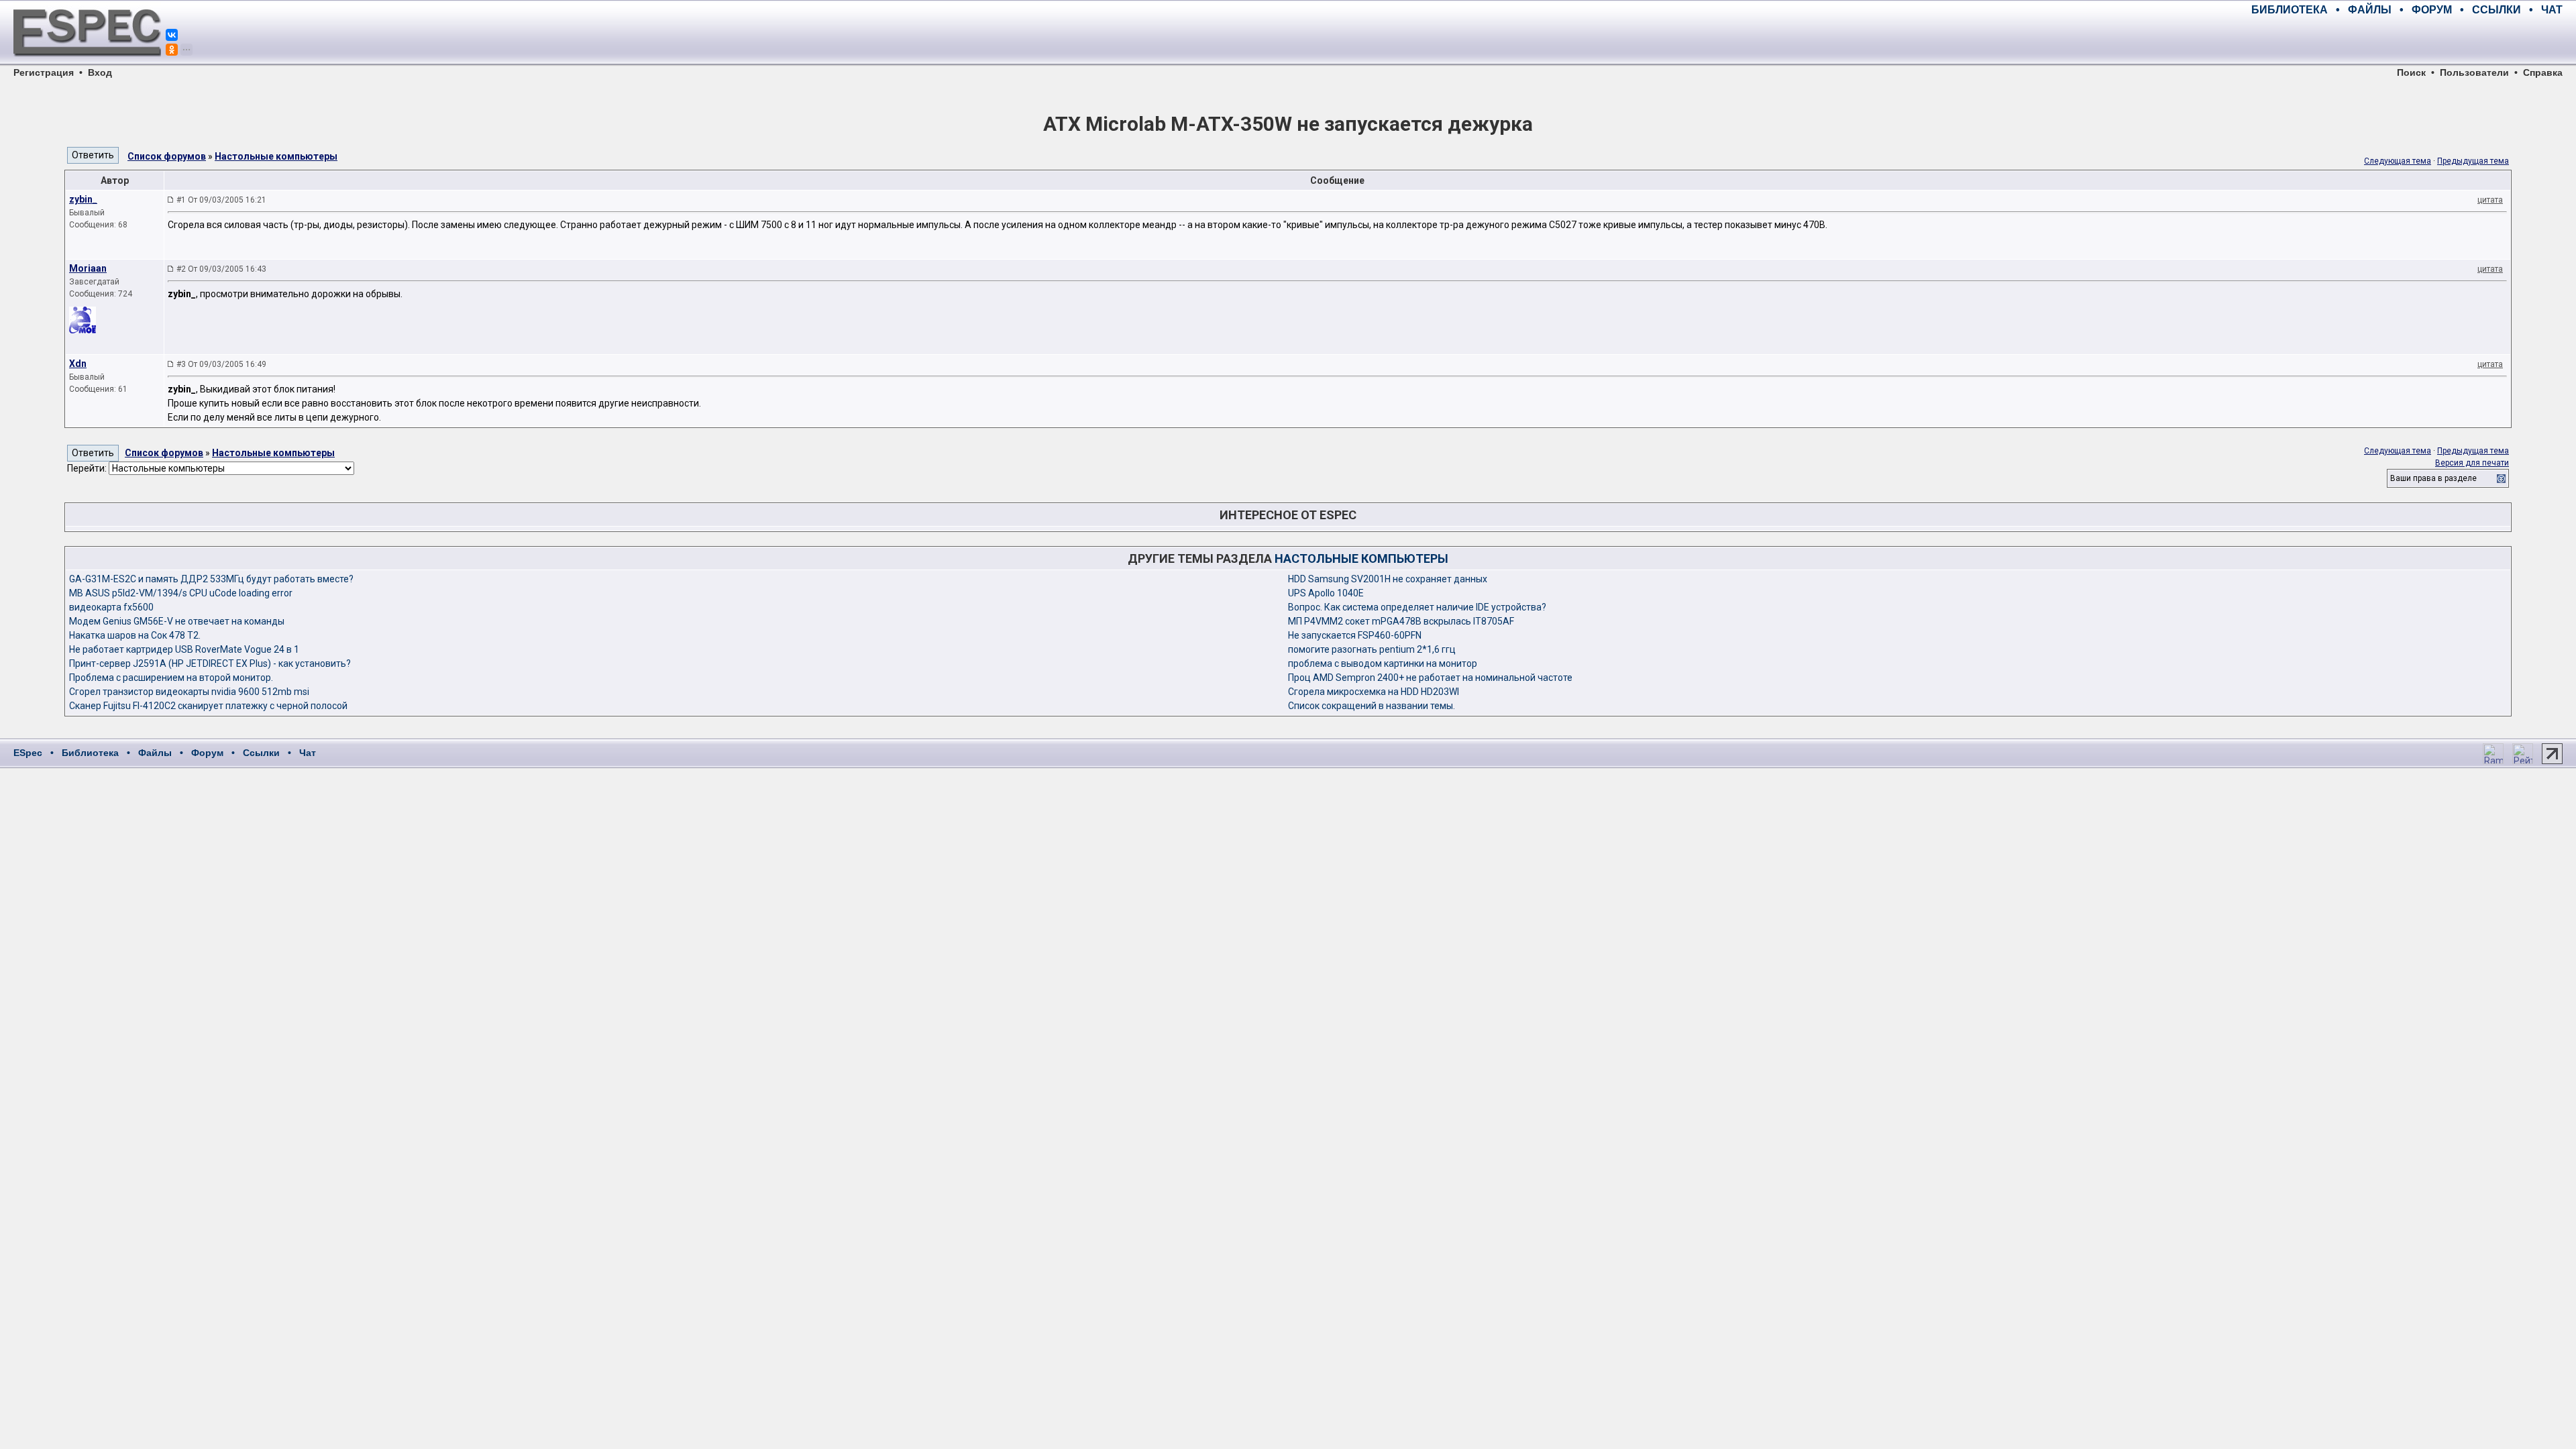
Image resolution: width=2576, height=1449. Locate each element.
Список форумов (167, 156)
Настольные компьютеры (276, 156)
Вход (100, 72)
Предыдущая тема (2473, 161)
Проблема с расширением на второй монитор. (171, 678)
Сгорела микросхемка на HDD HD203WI (1374, 692)
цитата (2490, 200)
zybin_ (83, 199)
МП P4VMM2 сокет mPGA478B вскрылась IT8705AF (1401, 621)
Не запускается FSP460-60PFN (1355, 635)
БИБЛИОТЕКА (2290, 10)
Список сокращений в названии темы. (1372, 706)
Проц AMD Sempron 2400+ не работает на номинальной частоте (1430, 678)
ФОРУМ (2432, 10)
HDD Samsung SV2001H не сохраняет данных (1388, 579)
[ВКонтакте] (172, 35)
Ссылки (261, 753)
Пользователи (2474, 72)
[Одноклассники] (172, 50)
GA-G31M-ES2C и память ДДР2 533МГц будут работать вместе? (211, 579)
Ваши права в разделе (2433, 478)
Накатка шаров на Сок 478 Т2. (135, 635)
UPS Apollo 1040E (1326, 593)
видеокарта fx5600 (111, 607)
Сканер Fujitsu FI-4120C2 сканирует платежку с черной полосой (208, 706)
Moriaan (88, 268)
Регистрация (44, 72)
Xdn (78, 364)
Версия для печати (2472, 463)
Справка (2543, 72)
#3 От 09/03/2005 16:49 (221, 364)
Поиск (2411, 72)
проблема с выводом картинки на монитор (1383, 663)
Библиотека (90, 753)
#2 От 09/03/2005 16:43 (221, 269)
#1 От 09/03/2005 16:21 (221, 200)
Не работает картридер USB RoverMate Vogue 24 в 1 (184, 649)
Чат (308, 753)
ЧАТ (2552, 10)
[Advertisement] (2406, 40)
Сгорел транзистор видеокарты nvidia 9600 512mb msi (189, 692)
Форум (207, 753)
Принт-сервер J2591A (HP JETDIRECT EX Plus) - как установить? (210, 663)
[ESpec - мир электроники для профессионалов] (87, 64)
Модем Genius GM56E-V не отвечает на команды (177, 621)
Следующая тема (2398, 161)
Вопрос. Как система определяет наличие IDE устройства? (1417, 607)
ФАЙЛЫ (2370, 10)
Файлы (155, 753)
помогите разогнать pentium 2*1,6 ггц (1372, 649)
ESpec (28, 753)
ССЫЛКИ (2497, 10)
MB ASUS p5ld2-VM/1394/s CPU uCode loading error (181, 593)
